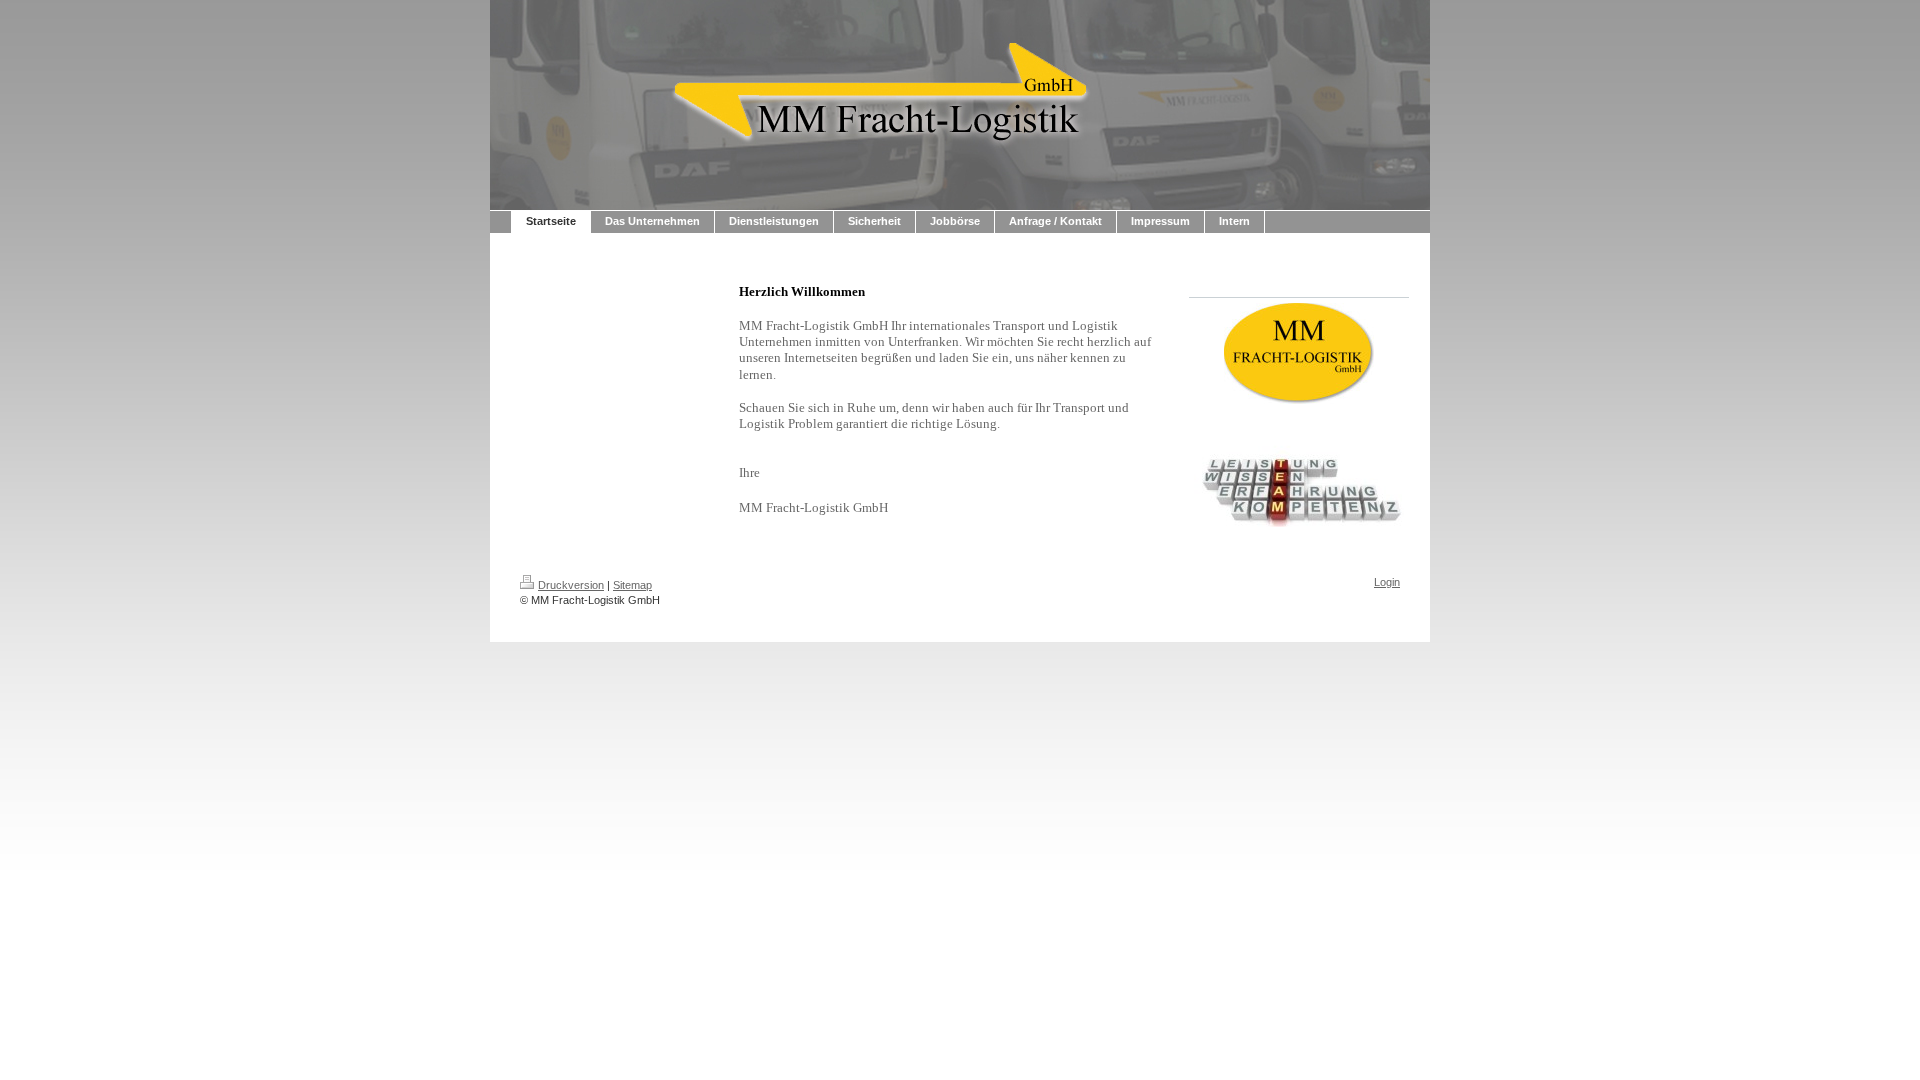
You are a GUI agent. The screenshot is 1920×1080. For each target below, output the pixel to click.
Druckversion (571, 585)
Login (1387, 582)
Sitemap (632, 585)
